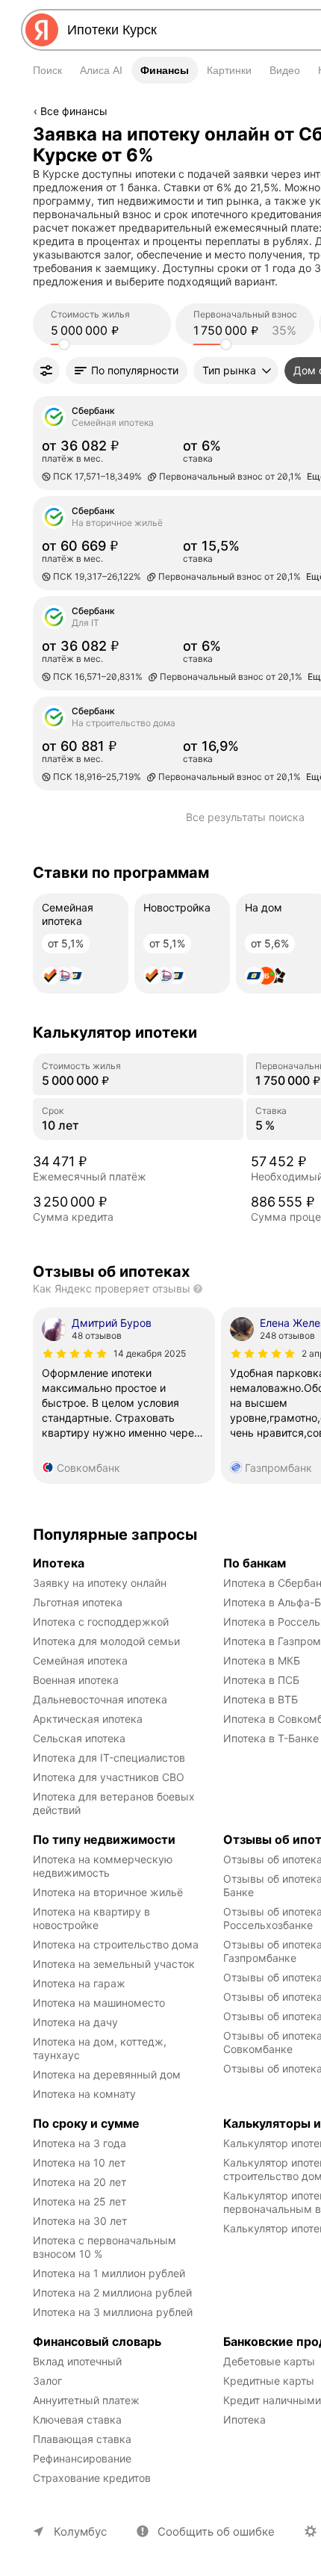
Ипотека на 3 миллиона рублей (113, 2312)
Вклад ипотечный (77, 2361)
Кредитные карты (269, 2381)
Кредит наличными (272, 2400)
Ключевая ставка (77, 2419)
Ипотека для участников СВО (109, 1777)
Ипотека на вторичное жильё (108, 1892)
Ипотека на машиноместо (99, 2003)
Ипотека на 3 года (80, 2143)
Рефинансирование (82, 2458)
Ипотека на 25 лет (80, 2201)
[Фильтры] (46, 371)
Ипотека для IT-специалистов (109, 1758)
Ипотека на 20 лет (80, 2182)
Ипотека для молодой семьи (106, 1641)
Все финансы (74, 111)
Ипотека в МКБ (262, 1660)
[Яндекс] (42, 30)
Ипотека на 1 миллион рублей (109, 2273)
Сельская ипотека (79, 1738)
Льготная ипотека (78, 1602)
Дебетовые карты (269, 2361)
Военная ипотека (76, 1680)
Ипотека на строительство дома (116, 1944)
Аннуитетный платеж (86, 2400)
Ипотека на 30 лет (80, 2221)
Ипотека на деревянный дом (107, 2074)
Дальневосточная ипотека (100, 1699)
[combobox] (184, 30)
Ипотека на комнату (84, 2094)
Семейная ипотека (80, 1660)
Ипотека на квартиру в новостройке (93, 1918)
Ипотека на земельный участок (114, 1964)
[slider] (64, 344)
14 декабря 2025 (150, 1353)
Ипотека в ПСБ (261, 1680)
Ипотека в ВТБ (261, 1699)
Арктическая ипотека (88, 1719)
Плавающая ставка (82, 2439)
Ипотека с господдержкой (101, 1622)
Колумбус (80, 2532)
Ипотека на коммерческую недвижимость (104, 1866)
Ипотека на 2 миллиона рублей (112, 2292)
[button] (127, 371)
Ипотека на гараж (79, 1983)
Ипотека (244, 2419)
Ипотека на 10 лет (79, 2162)
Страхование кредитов (92, 2478)
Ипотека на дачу (75, 2022)
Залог (47, 2381)
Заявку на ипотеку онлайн (100, 1583)
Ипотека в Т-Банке (271, 1738)
